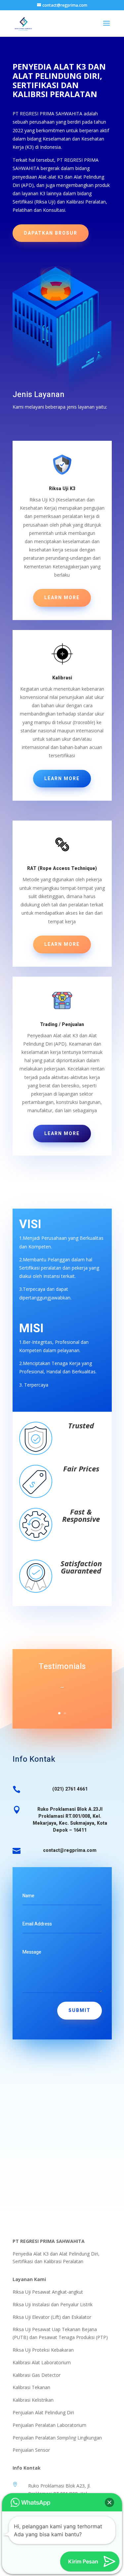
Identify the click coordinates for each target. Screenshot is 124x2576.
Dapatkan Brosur (51, 233)
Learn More (62, 598)
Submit (80, 2010)
